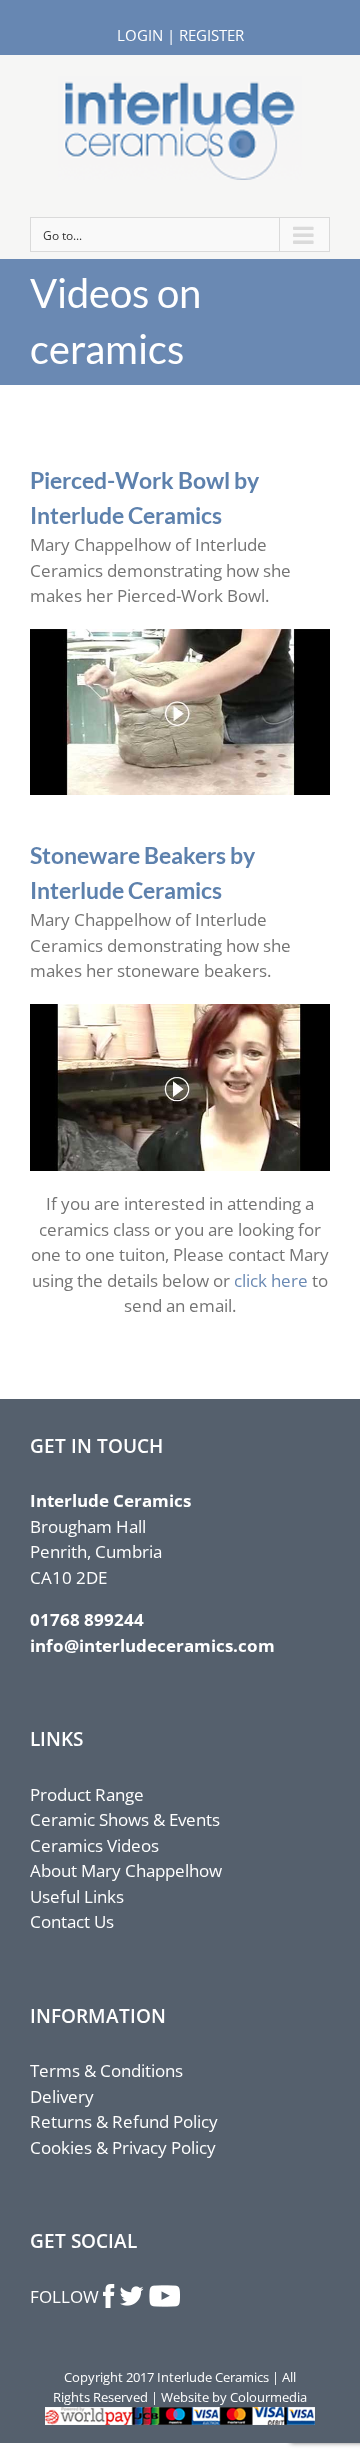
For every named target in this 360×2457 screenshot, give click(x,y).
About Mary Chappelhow (126, 1870)
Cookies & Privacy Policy (123, 2147)
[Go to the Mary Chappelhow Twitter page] (132, 2296)
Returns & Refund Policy (124, 2121)
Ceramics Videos (94, 1845)
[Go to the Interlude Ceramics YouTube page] (164, 2296)
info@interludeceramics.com (152, 1645)
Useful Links (77, 1896)
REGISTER (211, 35)
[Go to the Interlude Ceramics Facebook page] (109, 2296)
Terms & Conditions (106, 2070)
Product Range (87, 1794)
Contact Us (72, 1921)
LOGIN (140, 35)
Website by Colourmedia (234, 2397)
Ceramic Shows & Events (125, 1819)
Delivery (62, 2096)
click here (271, 1280)
